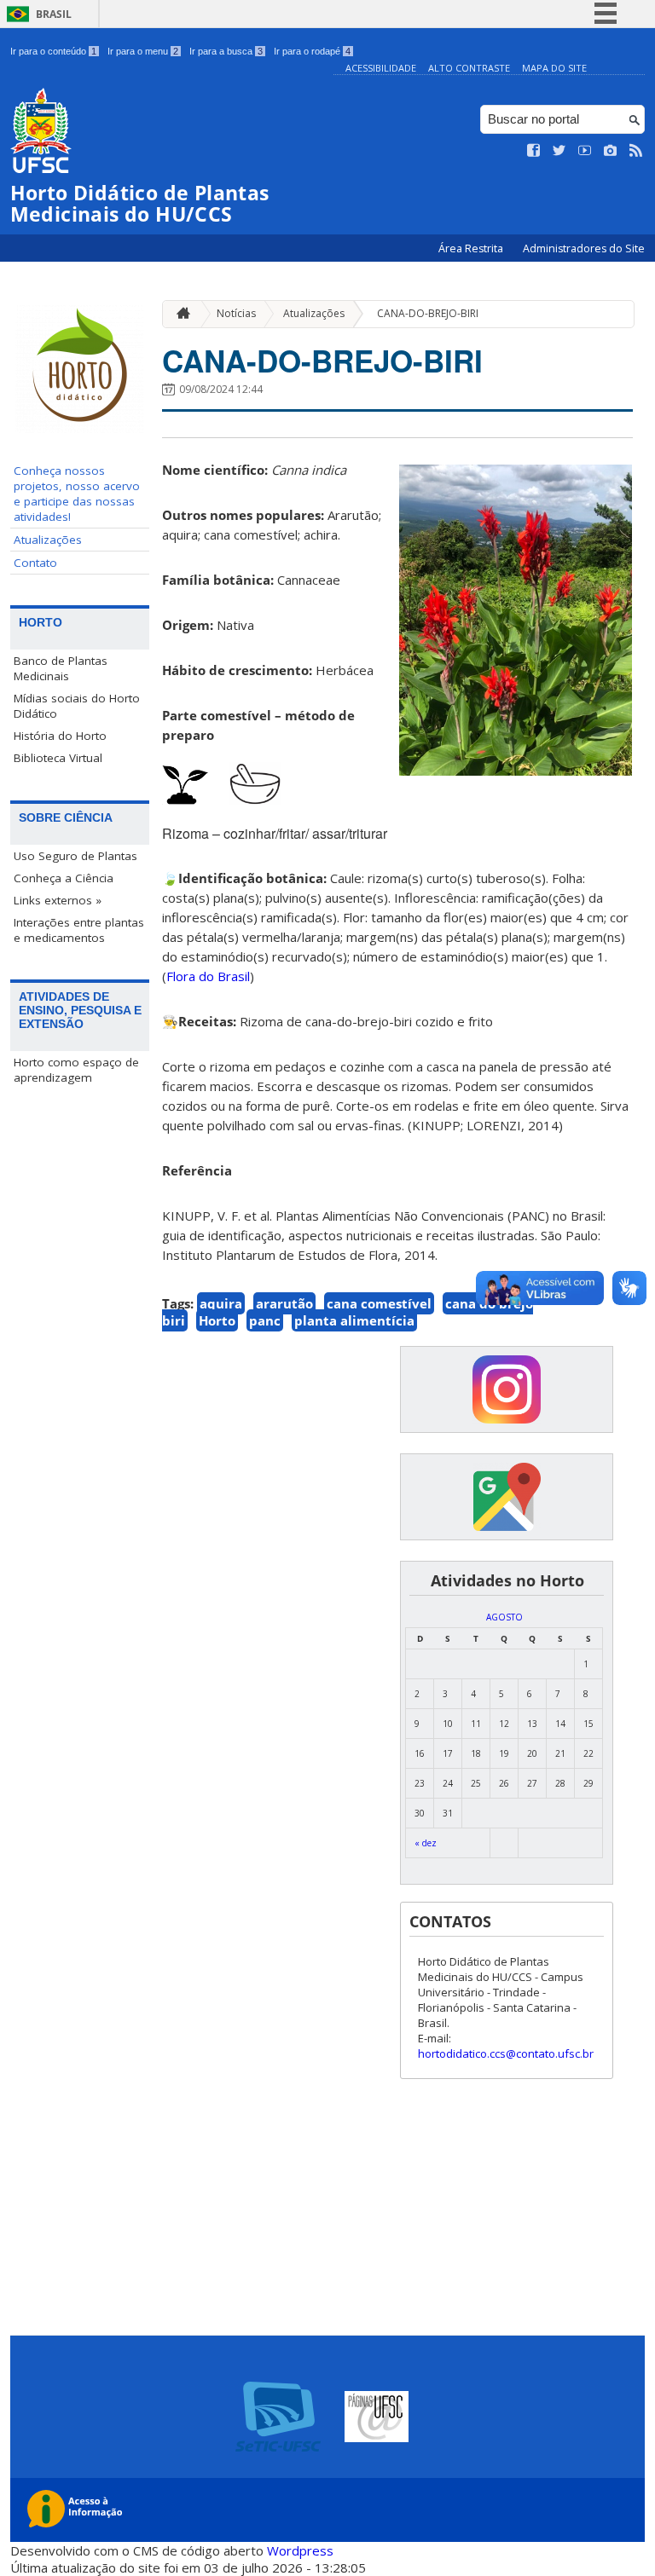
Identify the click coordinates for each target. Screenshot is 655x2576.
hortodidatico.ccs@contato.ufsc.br (506, 2053)
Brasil (54, 14)
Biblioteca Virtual (58, 758)
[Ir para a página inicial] (179, 314)
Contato (35, 563)
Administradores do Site (584, 248)
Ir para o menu (143, 51)
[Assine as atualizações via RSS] (636, 151)
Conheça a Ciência (64, 878)
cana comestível (379, 1303)
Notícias (236, 313)
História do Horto (60, 736)
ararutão (284, 1303)
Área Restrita (472, 248)
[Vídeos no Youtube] (585, 151)
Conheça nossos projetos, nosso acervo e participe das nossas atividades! (77, 494)
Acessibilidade (381, 68)
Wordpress (300, 2550)
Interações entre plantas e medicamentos (79, 930)
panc (265, 1320)
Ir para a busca (226, 51)
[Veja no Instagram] (611, 151)
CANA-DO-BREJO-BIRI (428, 313)
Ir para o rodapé (312, 51)
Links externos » (58, 900)
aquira (221, 1303)
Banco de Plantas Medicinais (61, 668)
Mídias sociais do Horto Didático (77, 706)
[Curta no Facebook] (534, 151)
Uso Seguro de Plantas (75, 856)
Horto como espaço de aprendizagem (76, 1070)
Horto (217, 1320)
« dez (426, 1843)
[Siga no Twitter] (559, 151)
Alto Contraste (469, 68)
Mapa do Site (554, 68)
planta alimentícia (354, 1320)
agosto (504, 1617)
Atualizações (48, 540)
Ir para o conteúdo (53, 51)
